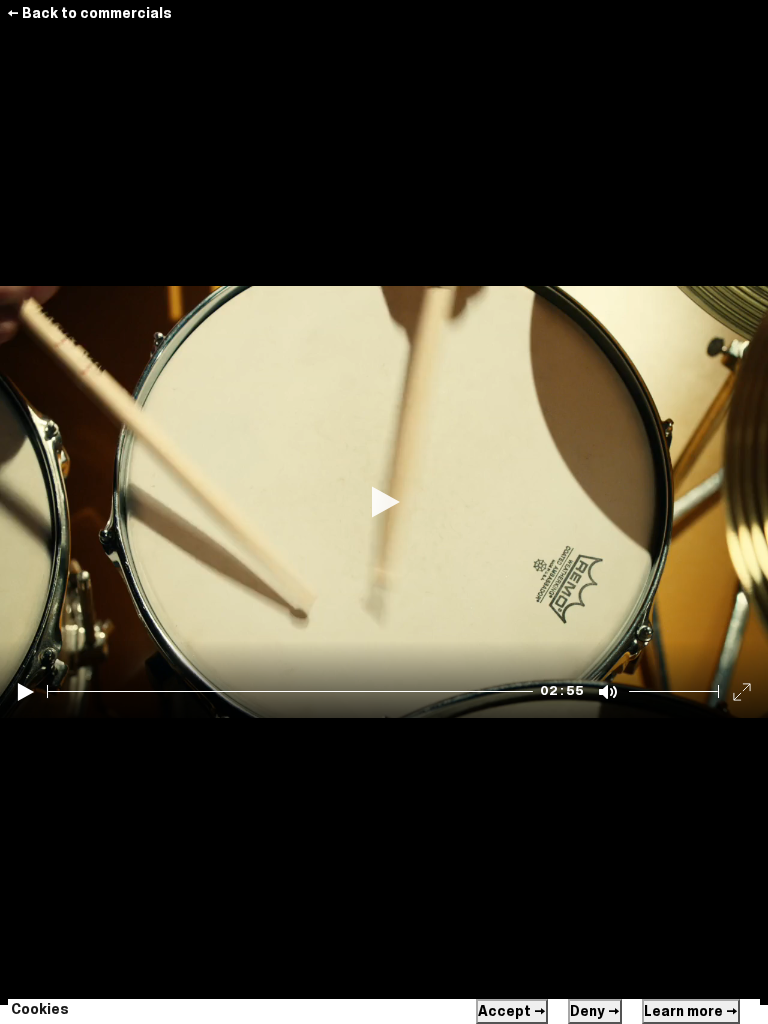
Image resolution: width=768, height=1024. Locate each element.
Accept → (512, 1011)
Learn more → (691, 1011)
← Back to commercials (89, 13)
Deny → (595, 1011)
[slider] (290, 691)
